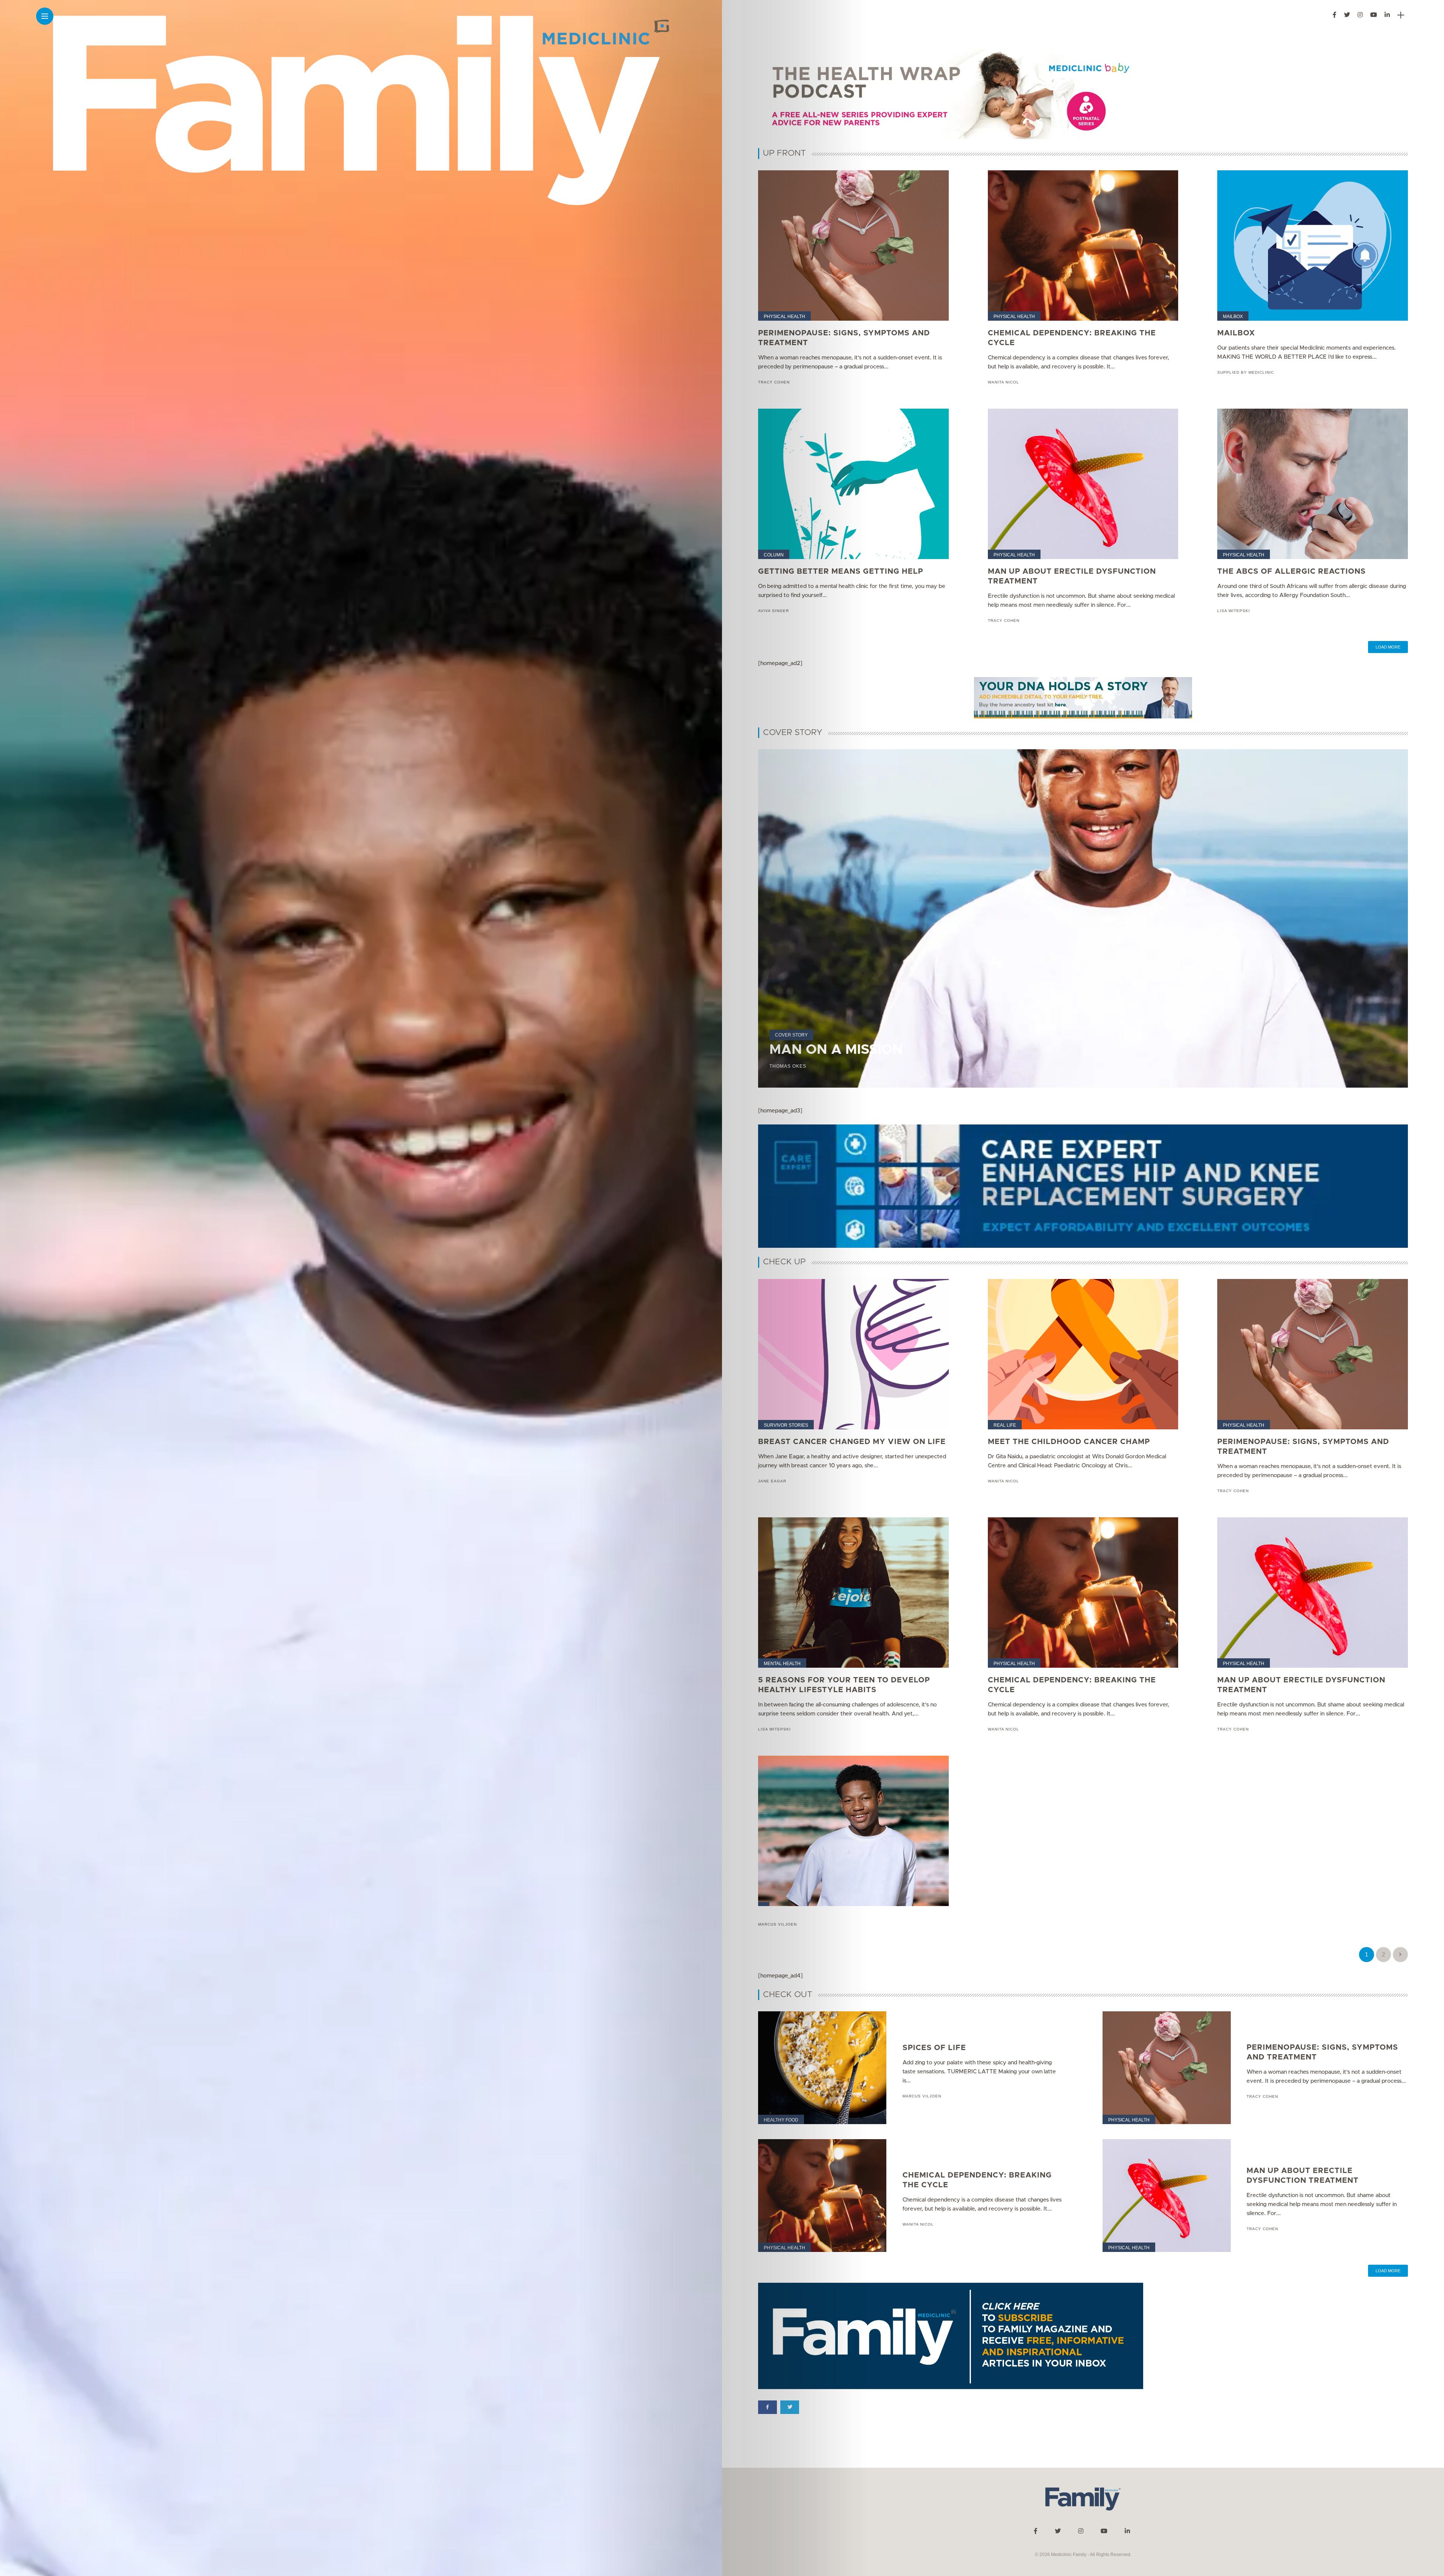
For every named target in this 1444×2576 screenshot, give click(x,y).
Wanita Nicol (1003, 382)
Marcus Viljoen (777, 1924)
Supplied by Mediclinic (1246, 372)
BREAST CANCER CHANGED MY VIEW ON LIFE (852, 1442)
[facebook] (768, 2407)
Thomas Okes (788, 1066)
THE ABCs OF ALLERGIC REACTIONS (1292, 571)
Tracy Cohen (774, 382)
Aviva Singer (774, 611)
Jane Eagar (772, 1481)
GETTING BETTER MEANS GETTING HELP (841, 571)
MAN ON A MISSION (836, 1050)
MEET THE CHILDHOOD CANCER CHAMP (1069, 1442)
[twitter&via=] (790, 2407)
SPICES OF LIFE (934, 2048)
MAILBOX (1236, 333)
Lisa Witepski (1234, 611)
